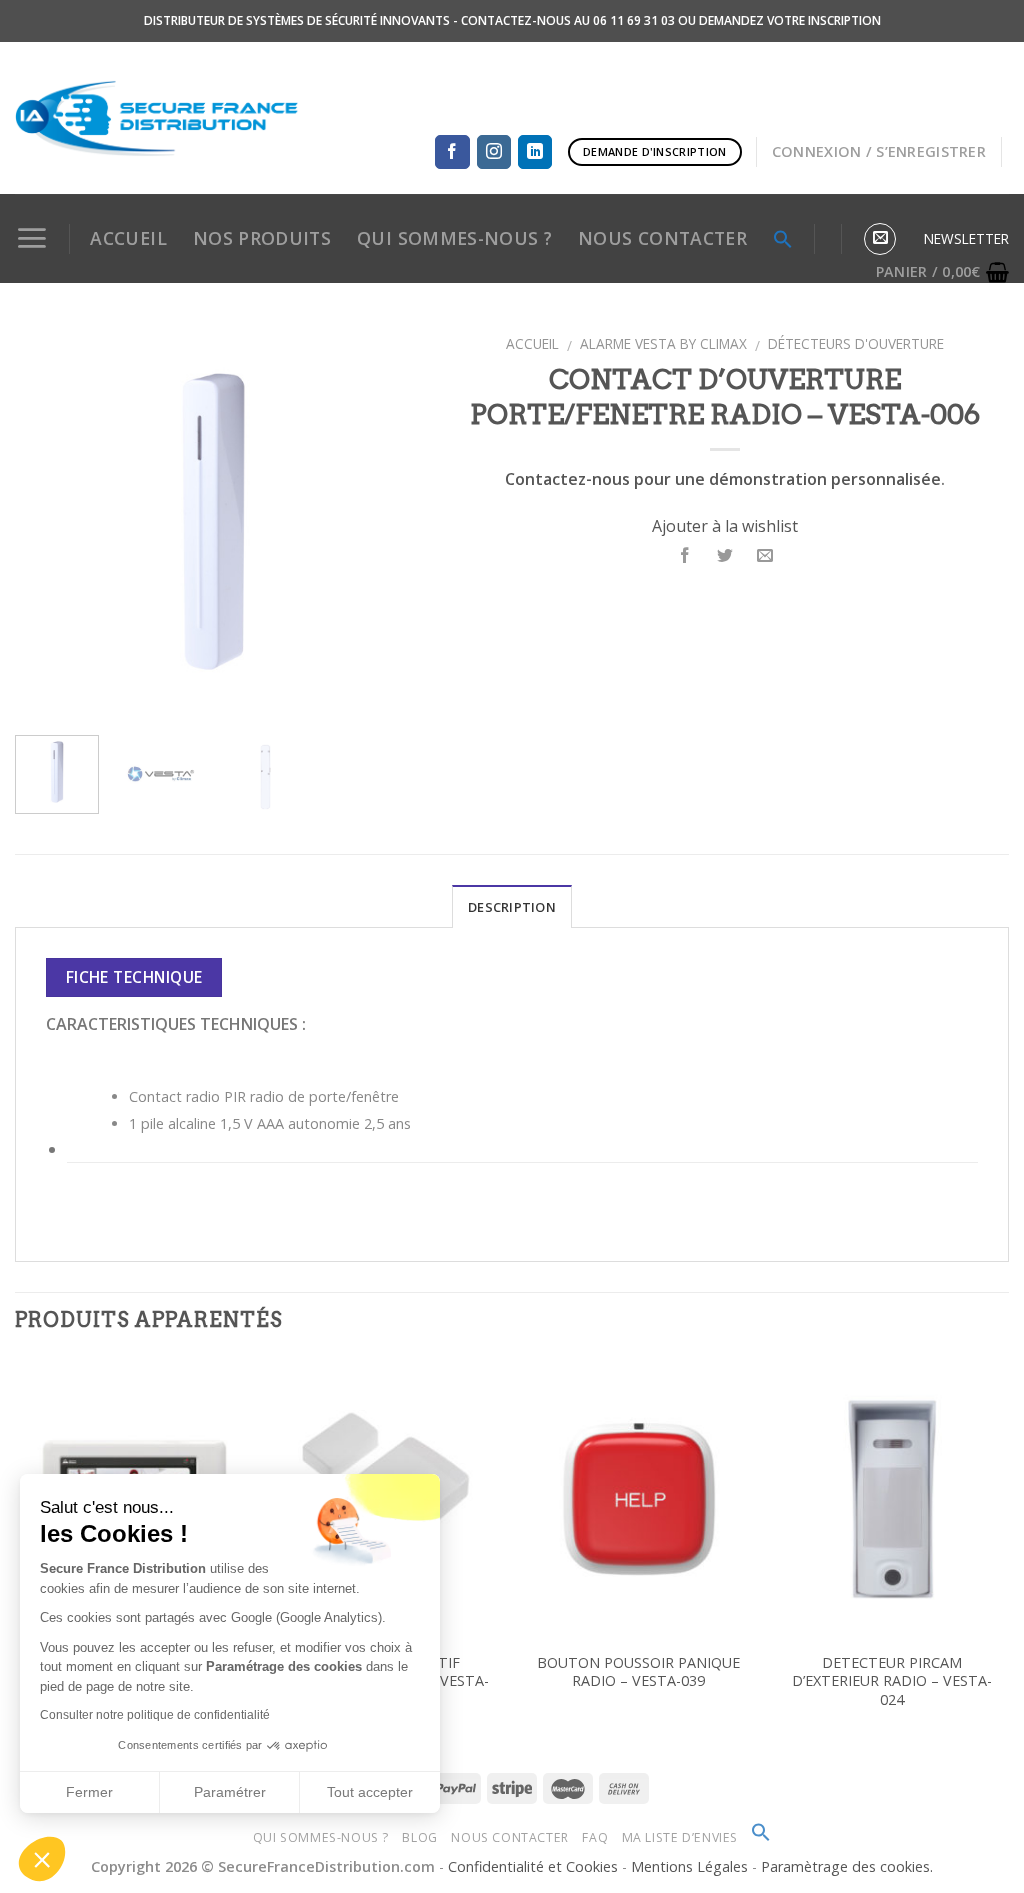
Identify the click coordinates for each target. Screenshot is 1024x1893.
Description (512, 907)
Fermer (89, 1792)
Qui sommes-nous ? (321, 1837)
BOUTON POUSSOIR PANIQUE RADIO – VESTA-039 (638, 1672)
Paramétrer (230, 1792)
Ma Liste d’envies (680, 1837)
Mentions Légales (691, 1866)
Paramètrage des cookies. (847, 1866)
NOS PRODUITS (262, 238)
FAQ (595, 1837)
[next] (379, 521)
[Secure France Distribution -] (157, 118)
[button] (42, 1859)
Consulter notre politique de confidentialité (155, 1715)
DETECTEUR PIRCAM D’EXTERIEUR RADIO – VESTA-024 (892, 1681)
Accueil (128, 238)
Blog (419, 1837)
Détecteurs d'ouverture (856, 343)
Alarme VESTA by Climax (663, 343)
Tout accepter (370, 1792)
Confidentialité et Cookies (533, 1866)
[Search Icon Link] (761, 1837)
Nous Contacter (510, 1837)
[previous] (48, 521)
